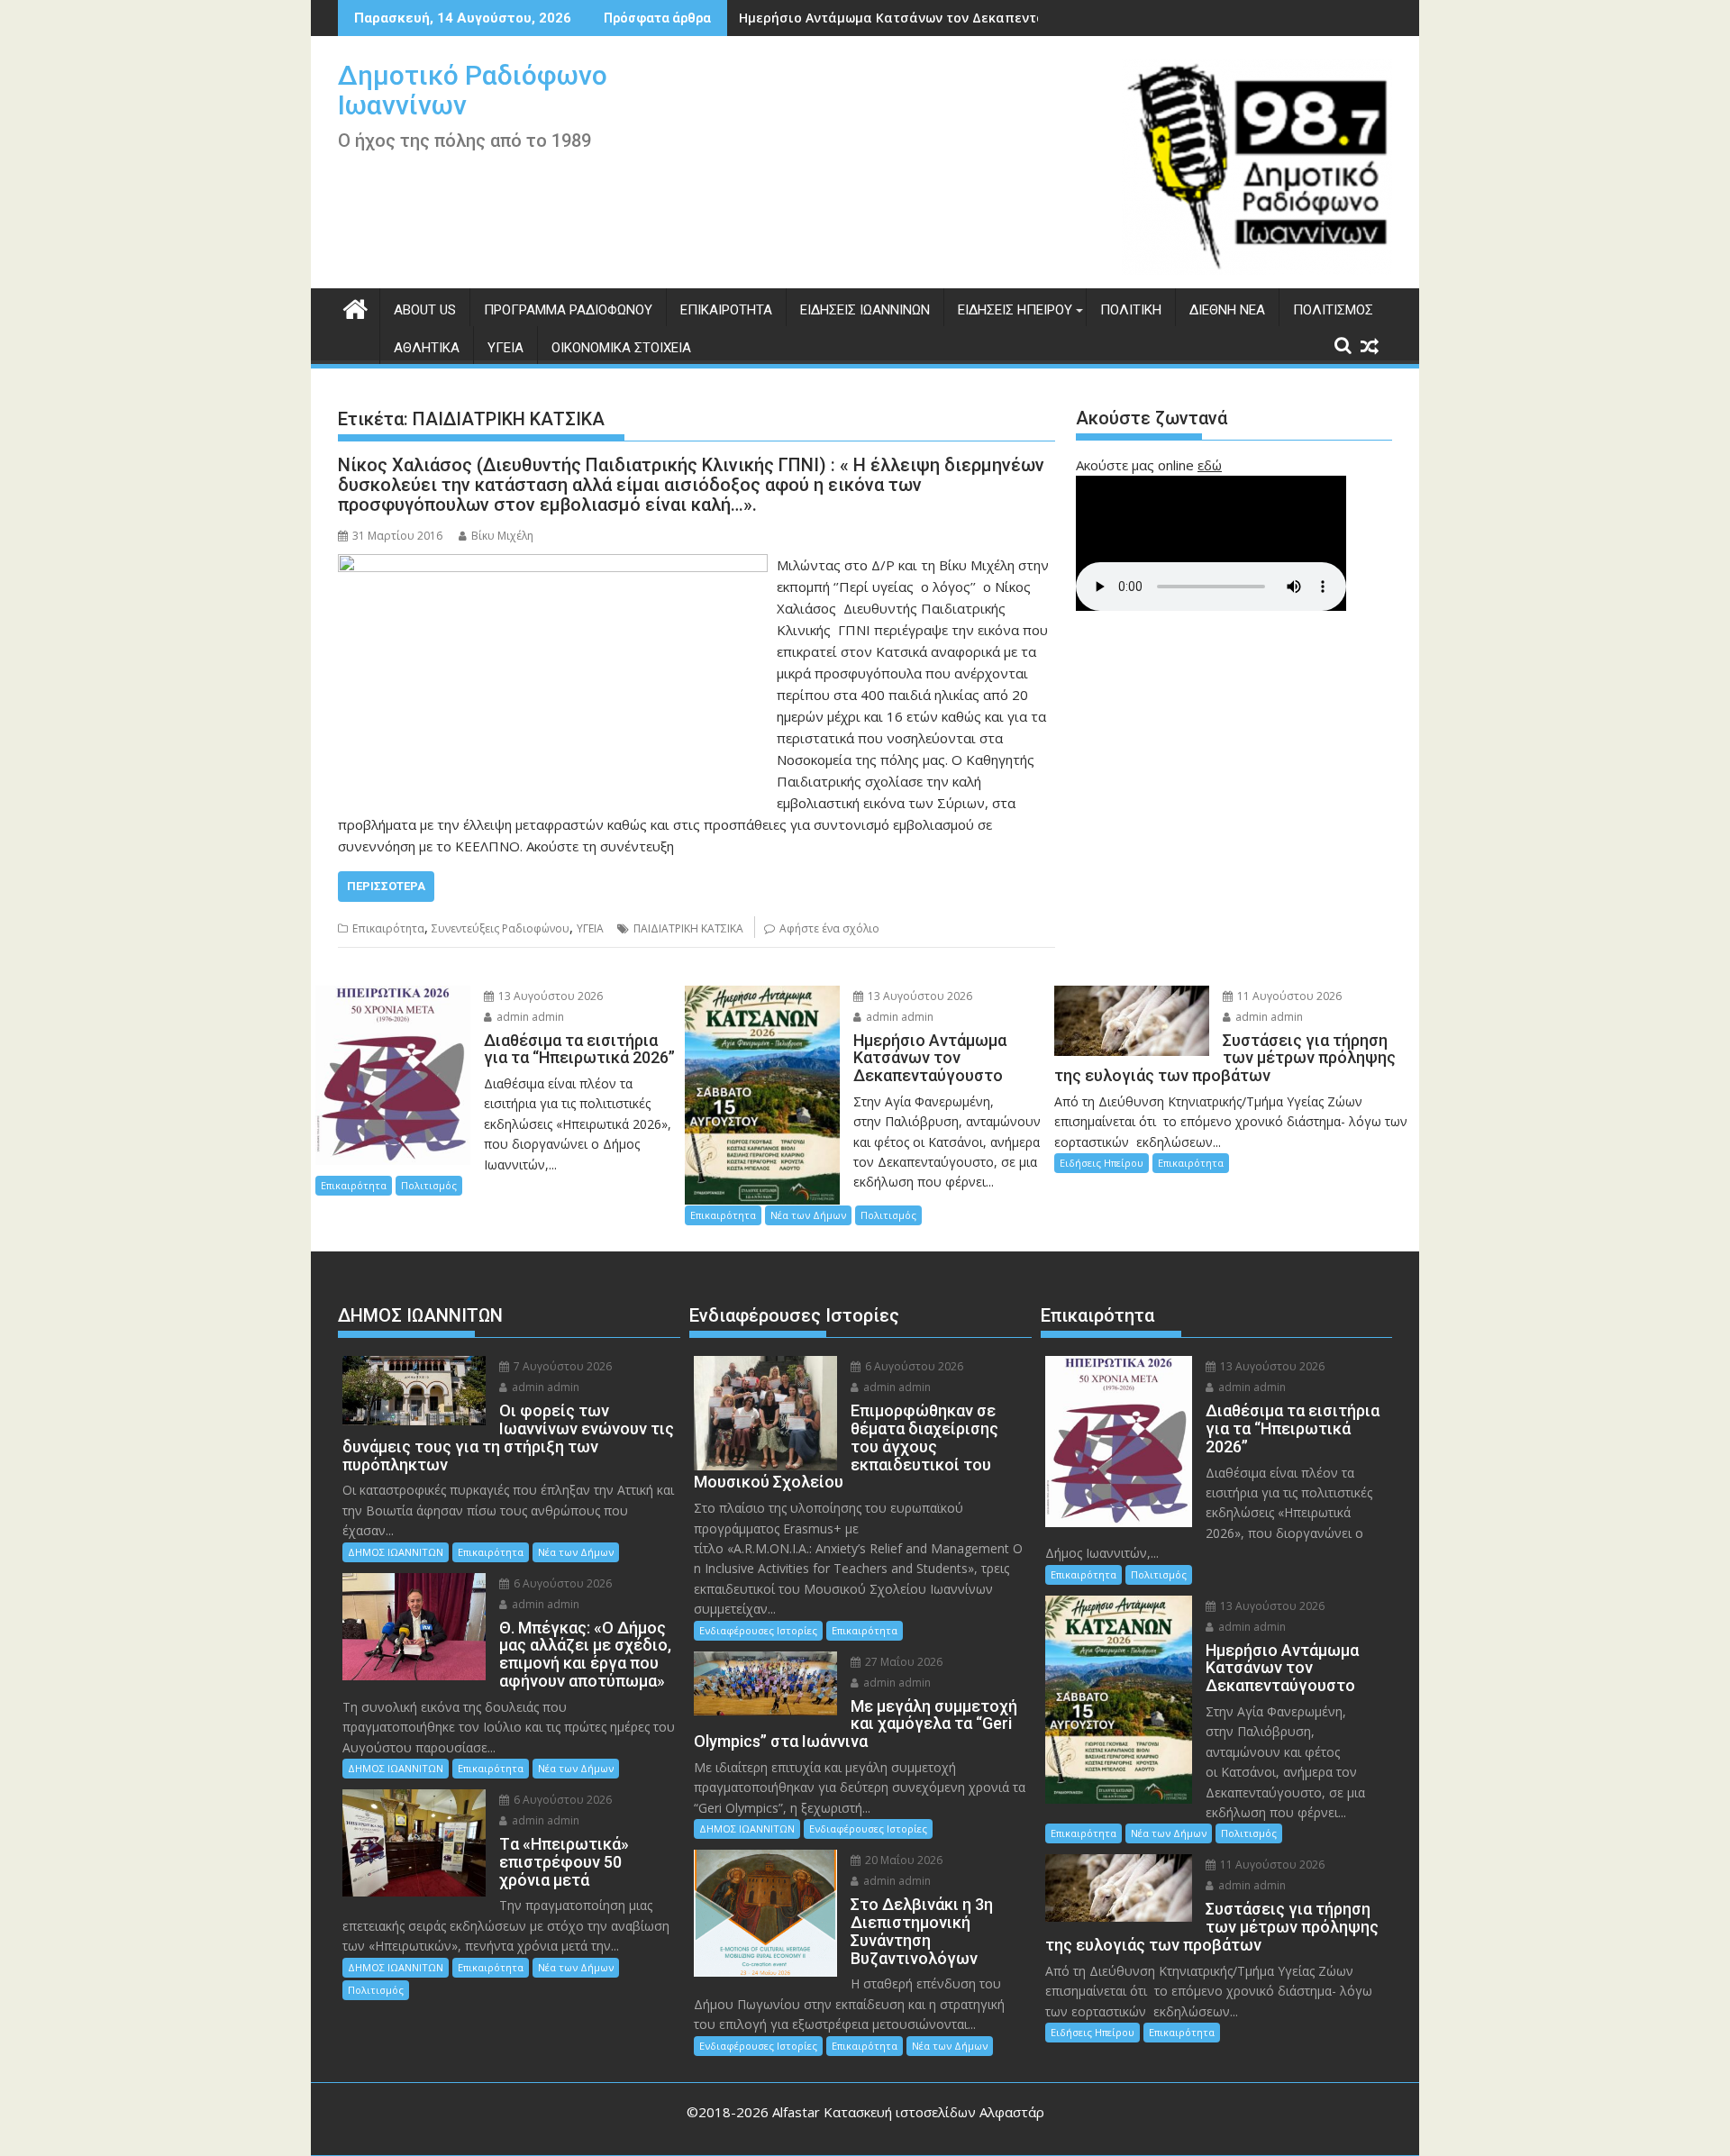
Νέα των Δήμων (808, 1215)
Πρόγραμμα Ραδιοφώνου (568, 310)
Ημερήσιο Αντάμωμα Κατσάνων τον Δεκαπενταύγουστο (920, 18)
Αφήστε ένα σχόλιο (829, 928)
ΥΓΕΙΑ (590, 928)
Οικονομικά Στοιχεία (621, 348)
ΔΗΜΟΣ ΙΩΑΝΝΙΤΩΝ (396, 1552)
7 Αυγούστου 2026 (561, 1366)
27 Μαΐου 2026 (902, 1662)
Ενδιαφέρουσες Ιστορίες (758, 1630)
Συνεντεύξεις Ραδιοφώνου (501, 928)
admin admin (529, 1017)
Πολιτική (1131, 310)
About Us (425, 310)
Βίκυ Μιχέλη (502, 536)
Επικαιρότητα (726, 310)
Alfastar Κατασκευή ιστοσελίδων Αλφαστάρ (908, 2112)
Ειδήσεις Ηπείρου (1015, 310)
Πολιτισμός (1333, 310)
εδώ (1210, 465)
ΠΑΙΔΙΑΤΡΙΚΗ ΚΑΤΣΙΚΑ (688, 928)
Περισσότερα (386, 886)
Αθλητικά (427, 348)
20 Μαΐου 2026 (902, 1860)
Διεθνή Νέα (1227, 310)
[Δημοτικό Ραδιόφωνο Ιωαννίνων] (355, 307)
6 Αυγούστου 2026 (561, 1583)
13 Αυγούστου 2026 (549, 996)
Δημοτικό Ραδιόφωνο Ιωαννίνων (473, 90)
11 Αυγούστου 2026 (1288, 996)
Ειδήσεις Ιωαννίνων (865, 310)
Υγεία (505, 348)
